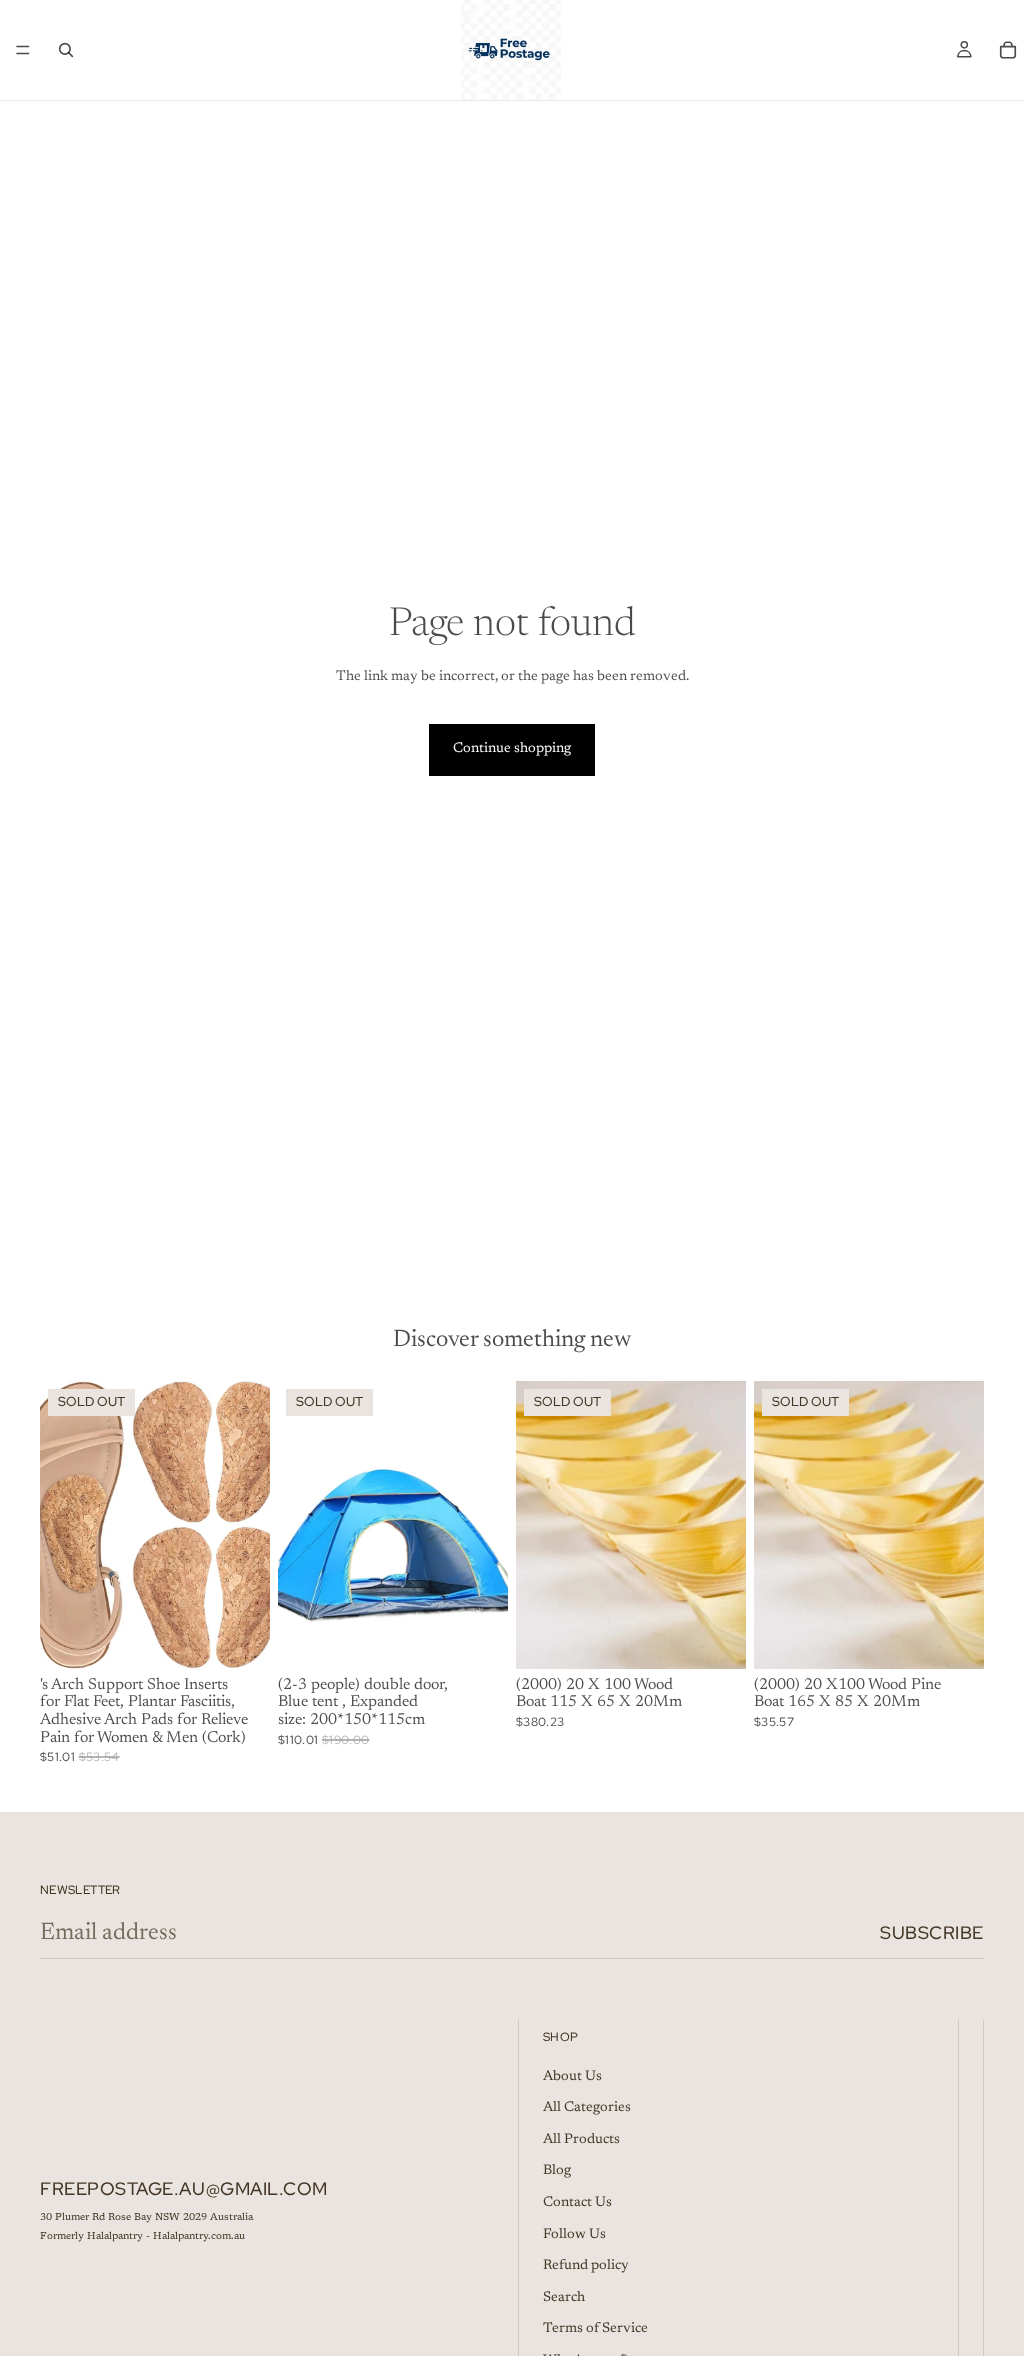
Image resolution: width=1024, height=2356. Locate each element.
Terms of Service (595, 2329)
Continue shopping (512, 749)
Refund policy (586, 2266)
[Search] (66, 50)
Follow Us (574, 2235)
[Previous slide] (62, 1525)
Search (564, 2298)
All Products (581, 2140)
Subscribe (932, 1932)
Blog (557, 2172)
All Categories (587, 2108)
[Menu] (23, 50)
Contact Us (577, 2203)
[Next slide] (248, 1525)
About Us (572, 2077)
